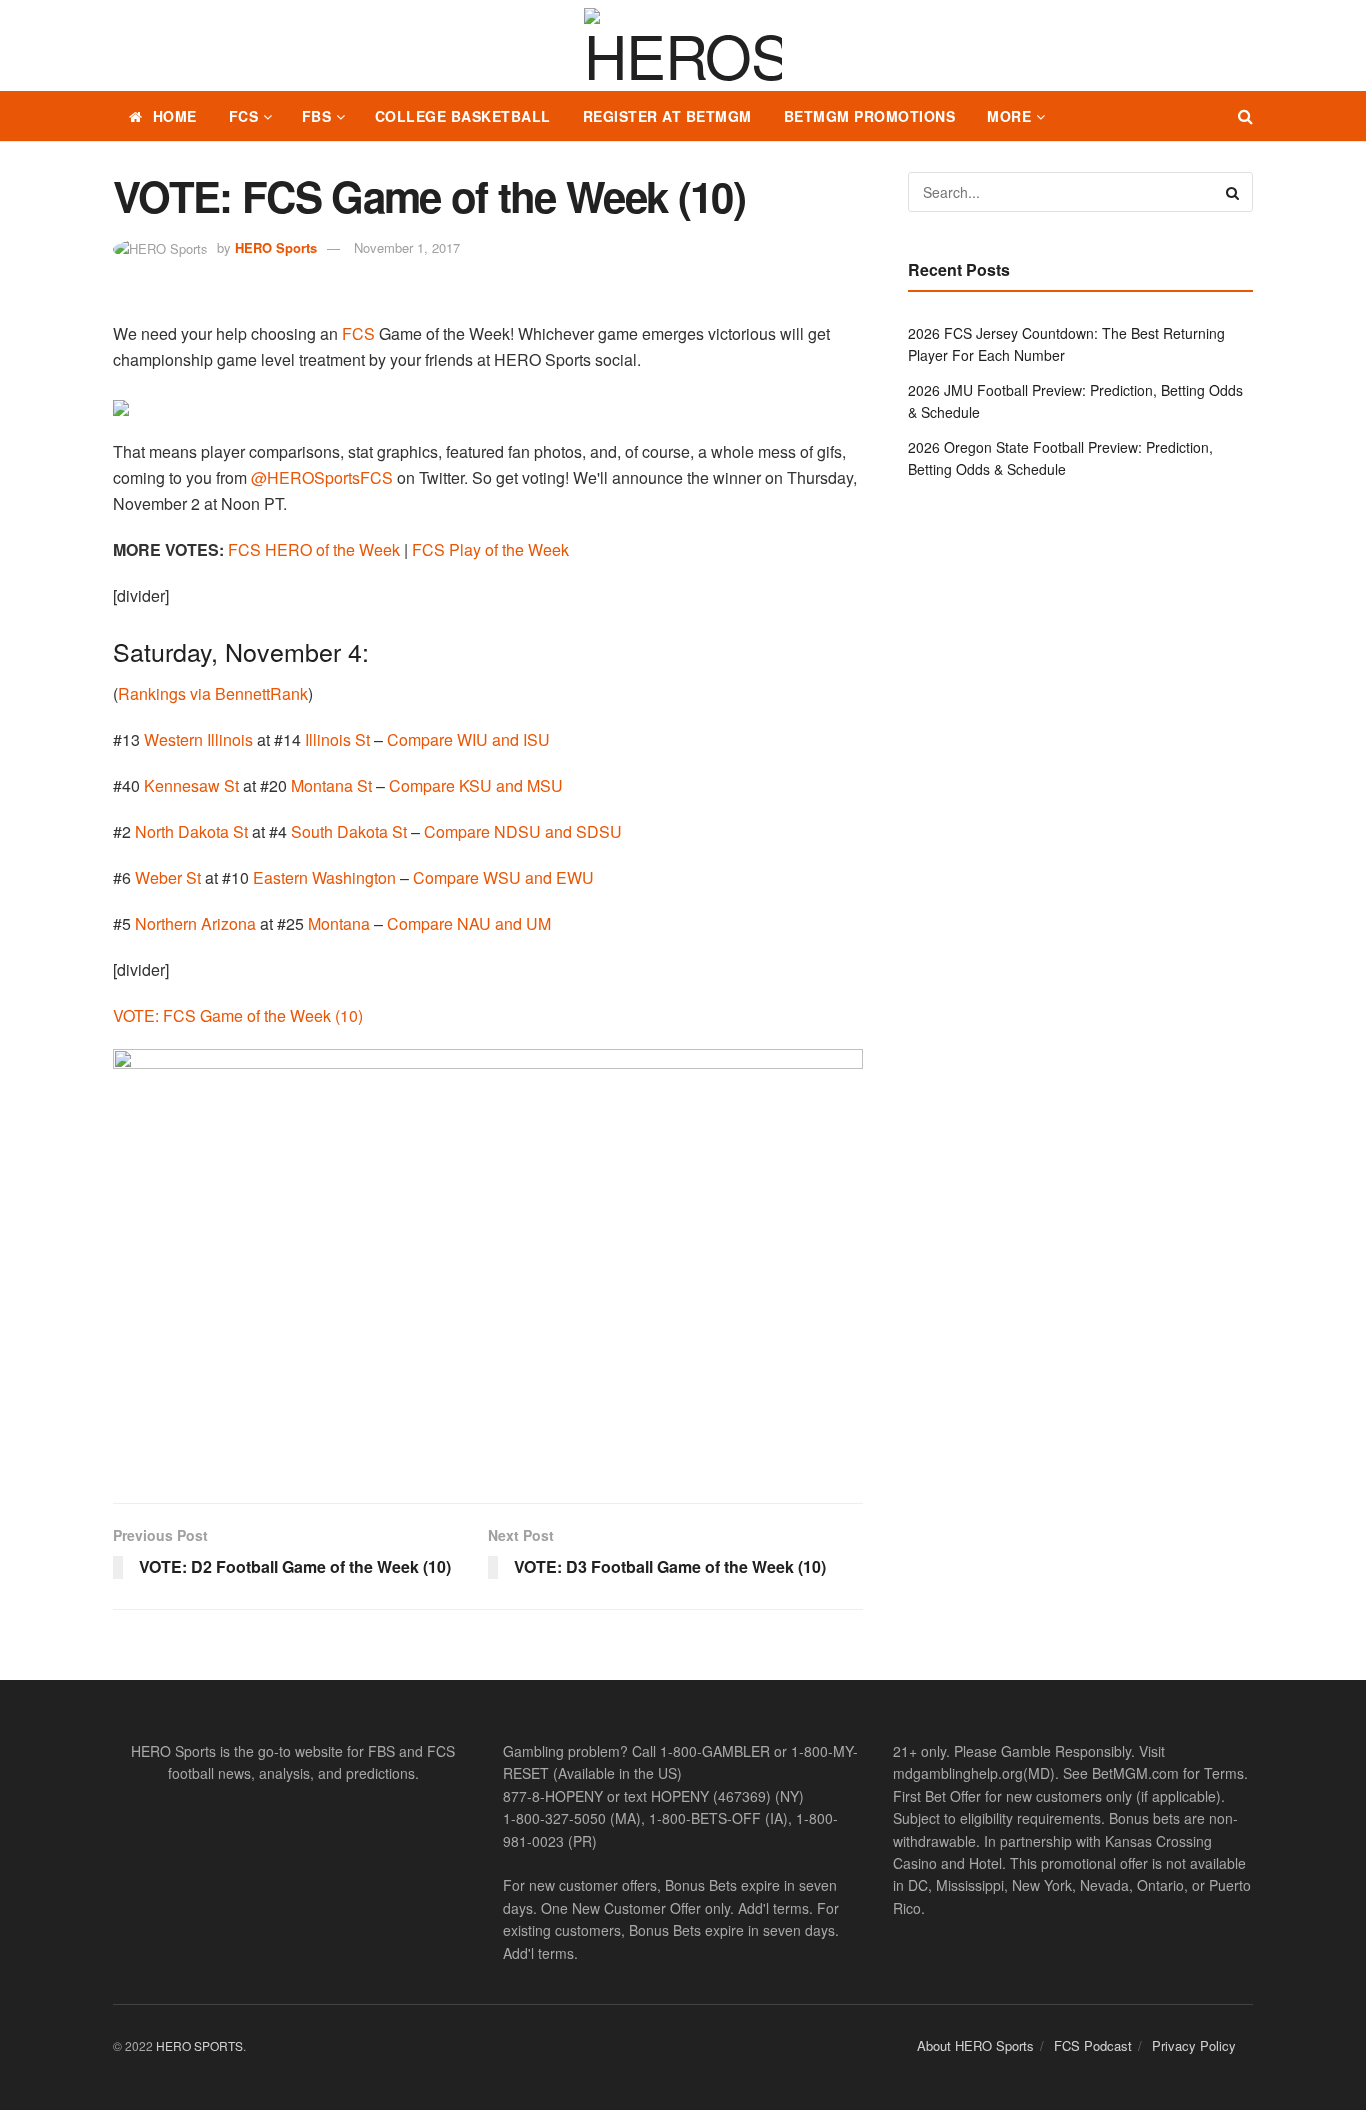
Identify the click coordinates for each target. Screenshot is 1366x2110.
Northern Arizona (195, 923)
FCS (244, 116)
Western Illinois (198, 739)
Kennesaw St (191, 785)
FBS (317, 116)
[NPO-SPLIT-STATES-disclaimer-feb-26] (488, 1258)
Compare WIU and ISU (468, 739)
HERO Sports (276, 247)
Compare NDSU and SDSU (523, 831)
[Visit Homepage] (683, 46)
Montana (339, 923)
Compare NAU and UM (469, 923)
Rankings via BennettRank (213, 693)
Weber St (168, 877)
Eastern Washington (324, 877)
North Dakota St (191, 831)
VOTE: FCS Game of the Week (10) (238, 1015)
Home (175, 116)
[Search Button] (1245, 116)
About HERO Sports (975, 2045)
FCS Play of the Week (490, 549)
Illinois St (337, 739)
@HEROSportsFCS (322, 477)
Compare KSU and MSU (476, 785)
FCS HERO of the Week (314, 549)
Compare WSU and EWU (503, 877)
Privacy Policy (1194, 2045)
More (1009, 116)
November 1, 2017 (407, 247)
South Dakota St (349, 831)
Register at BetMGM (667, 116)
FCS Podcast (1093, 2045)
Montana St (331, 785)
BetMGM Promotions (870, 116)
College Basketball (463, 116)
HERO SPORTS (199, 2045)
